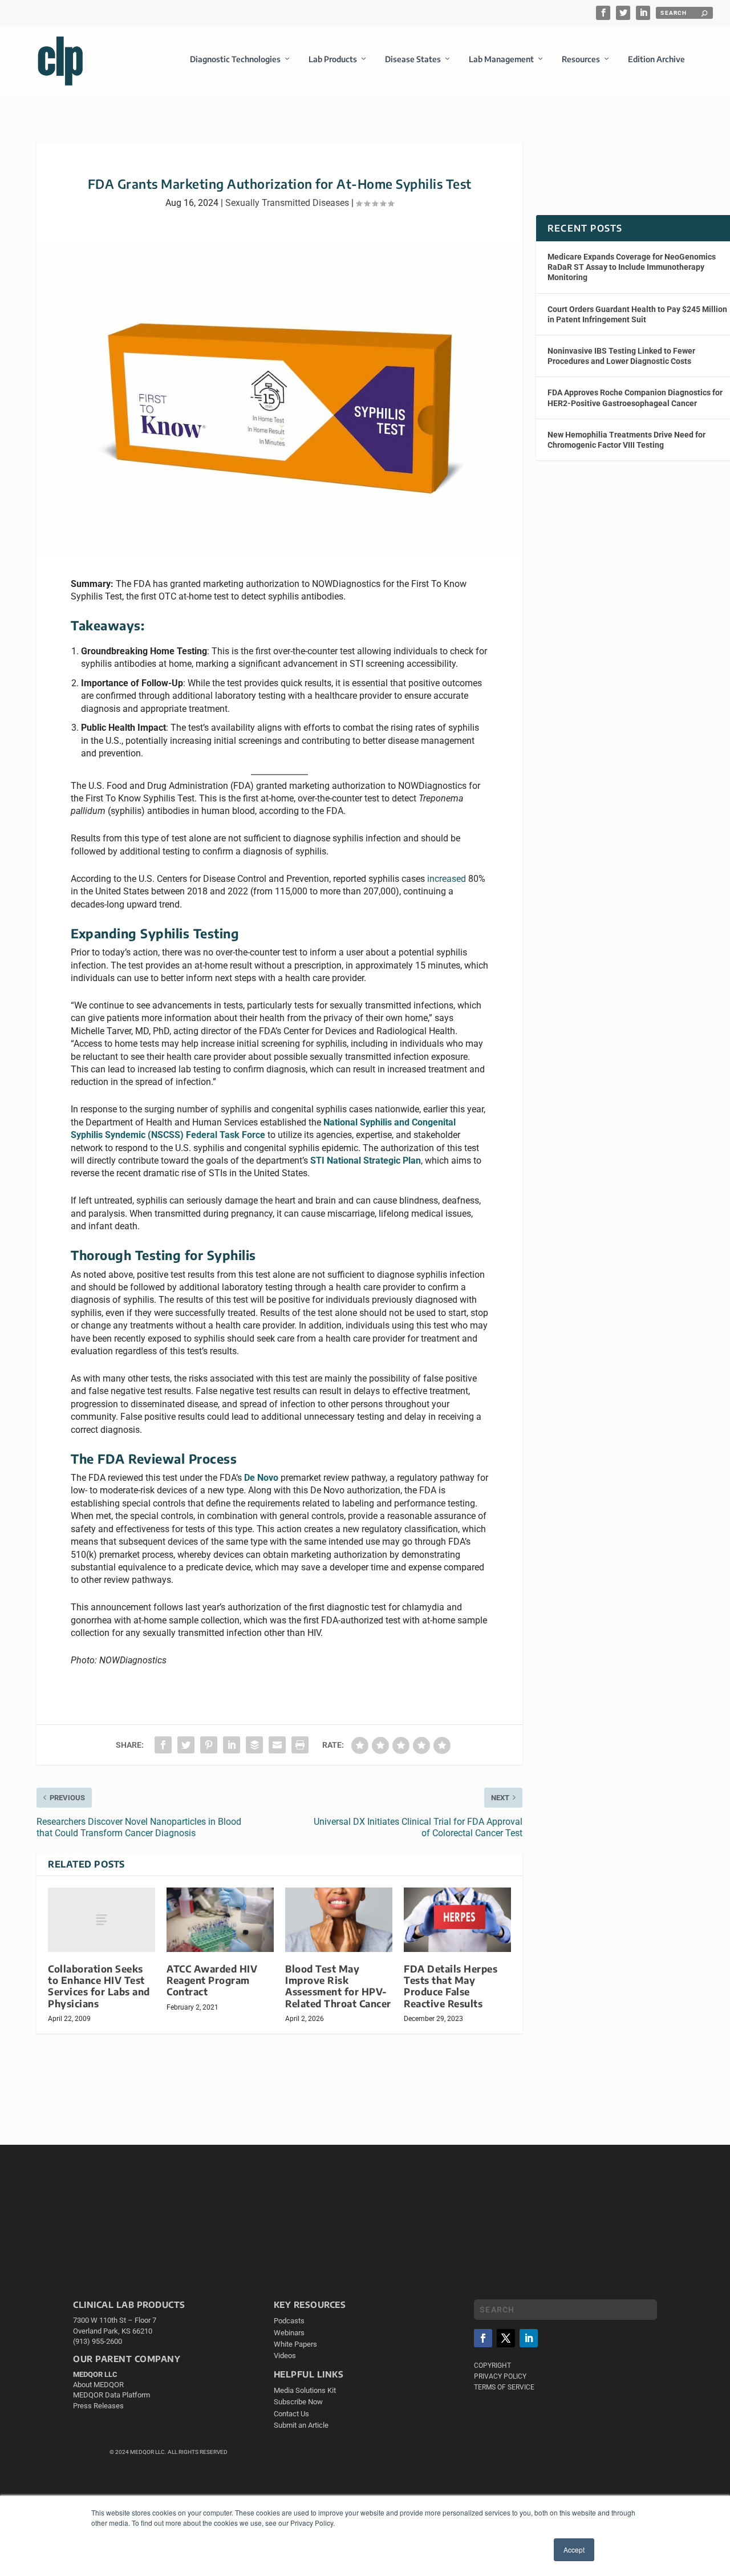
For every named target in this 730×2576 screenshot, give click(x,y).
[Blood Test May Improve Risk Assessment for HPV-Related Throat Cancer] (339, 1920)
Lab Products (333, 59)
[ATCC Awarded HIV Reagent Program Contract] (220, 1920)
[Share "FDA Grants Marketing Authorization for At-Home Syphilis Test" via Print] (300, 1745)
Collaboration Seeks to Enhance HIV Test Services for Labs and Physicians (99, 1986)
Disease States (413, 59)
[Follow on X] (506, 2338)
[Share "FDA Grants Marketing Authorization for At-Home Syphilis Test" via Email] (277, 1745)
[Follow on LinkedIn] (529, 2338)
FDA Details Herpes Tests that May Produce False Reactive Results (451, 1986)
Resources (581, 59)
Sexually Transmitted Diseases (287, 203)
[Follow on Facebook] (483, 2338)
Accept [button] (574, 2549)
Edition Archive (656, 59)
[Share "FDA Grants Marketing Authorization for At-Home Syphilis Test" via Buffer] (254, 1745)
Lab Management (501, 59)
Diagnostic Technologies (235, 59)
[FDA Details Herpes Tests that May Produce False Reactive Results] (457, 1920)
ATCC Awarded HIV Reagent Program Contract (212, 1980)
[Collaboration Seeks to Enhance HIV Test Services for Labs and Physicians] (102, 1920)
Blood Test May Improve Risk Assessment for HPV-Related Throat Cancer (338, 1986)
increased (447, 879)
